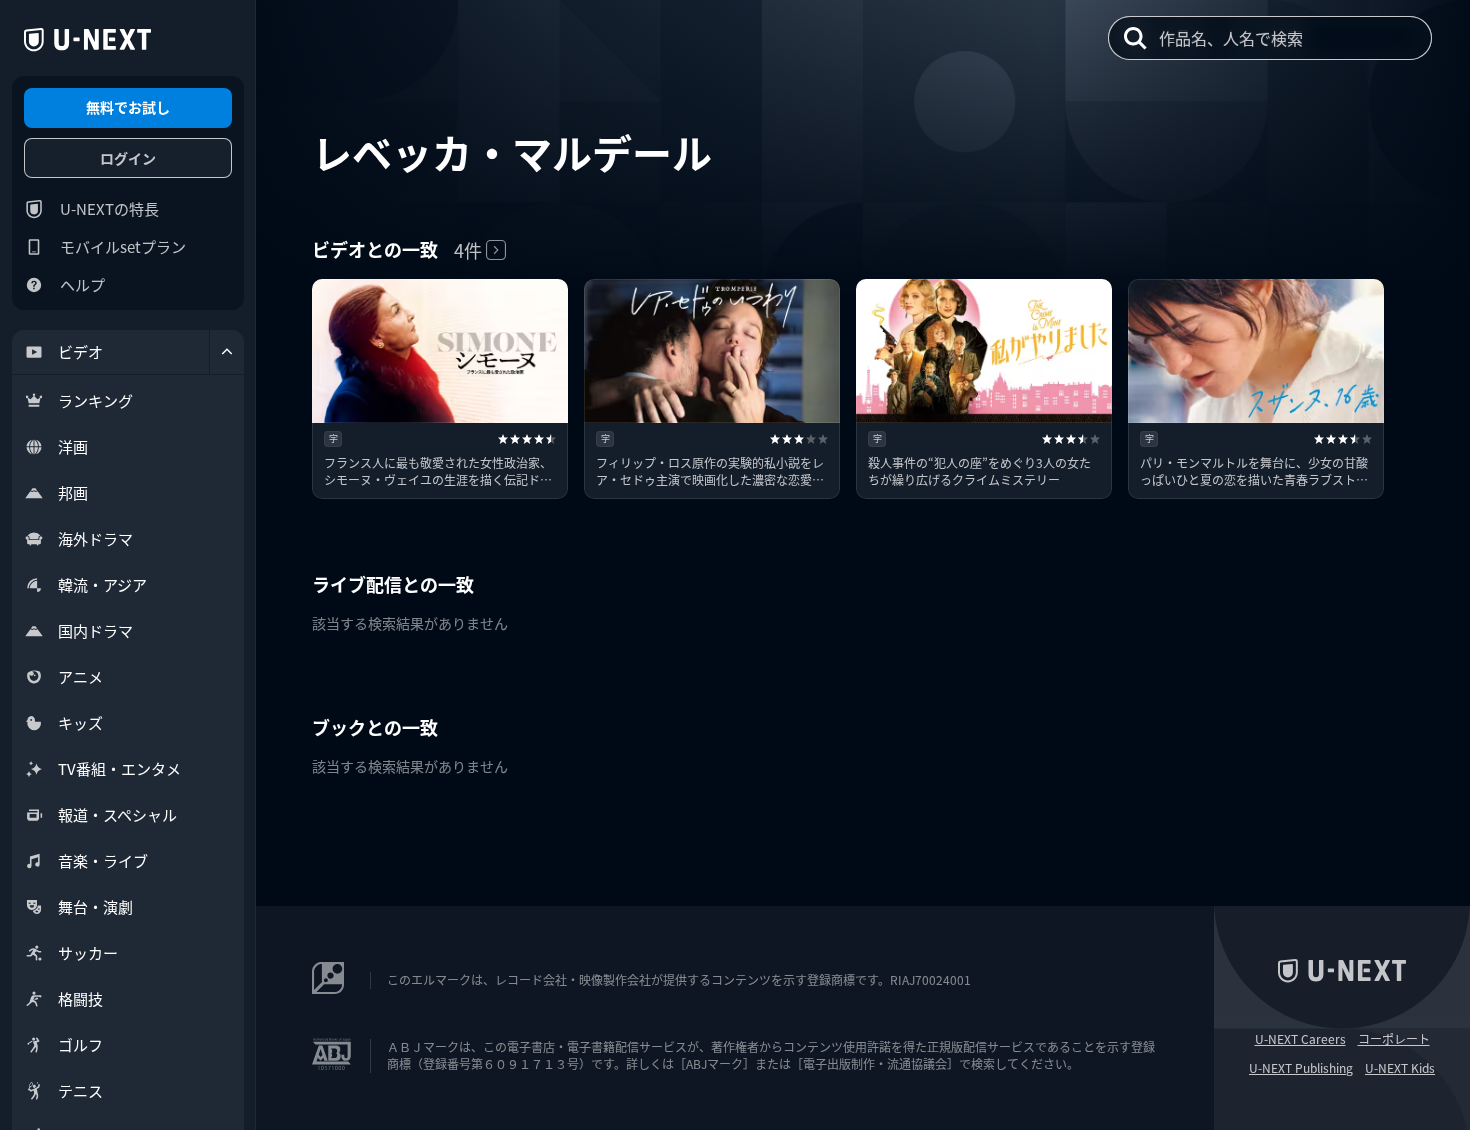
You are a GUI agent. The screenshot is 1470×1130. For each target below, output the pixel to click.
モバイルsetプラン (123, 246)
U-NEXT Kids (1400, 1068)
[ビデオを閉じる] (227, 352)
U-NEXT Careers (1300, 1039)
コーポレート (1394, 1039)
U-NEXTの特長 (109, 208)
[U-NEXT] (87, 40)
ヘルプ (82, 284)
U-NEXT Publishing (1301, 1068)
